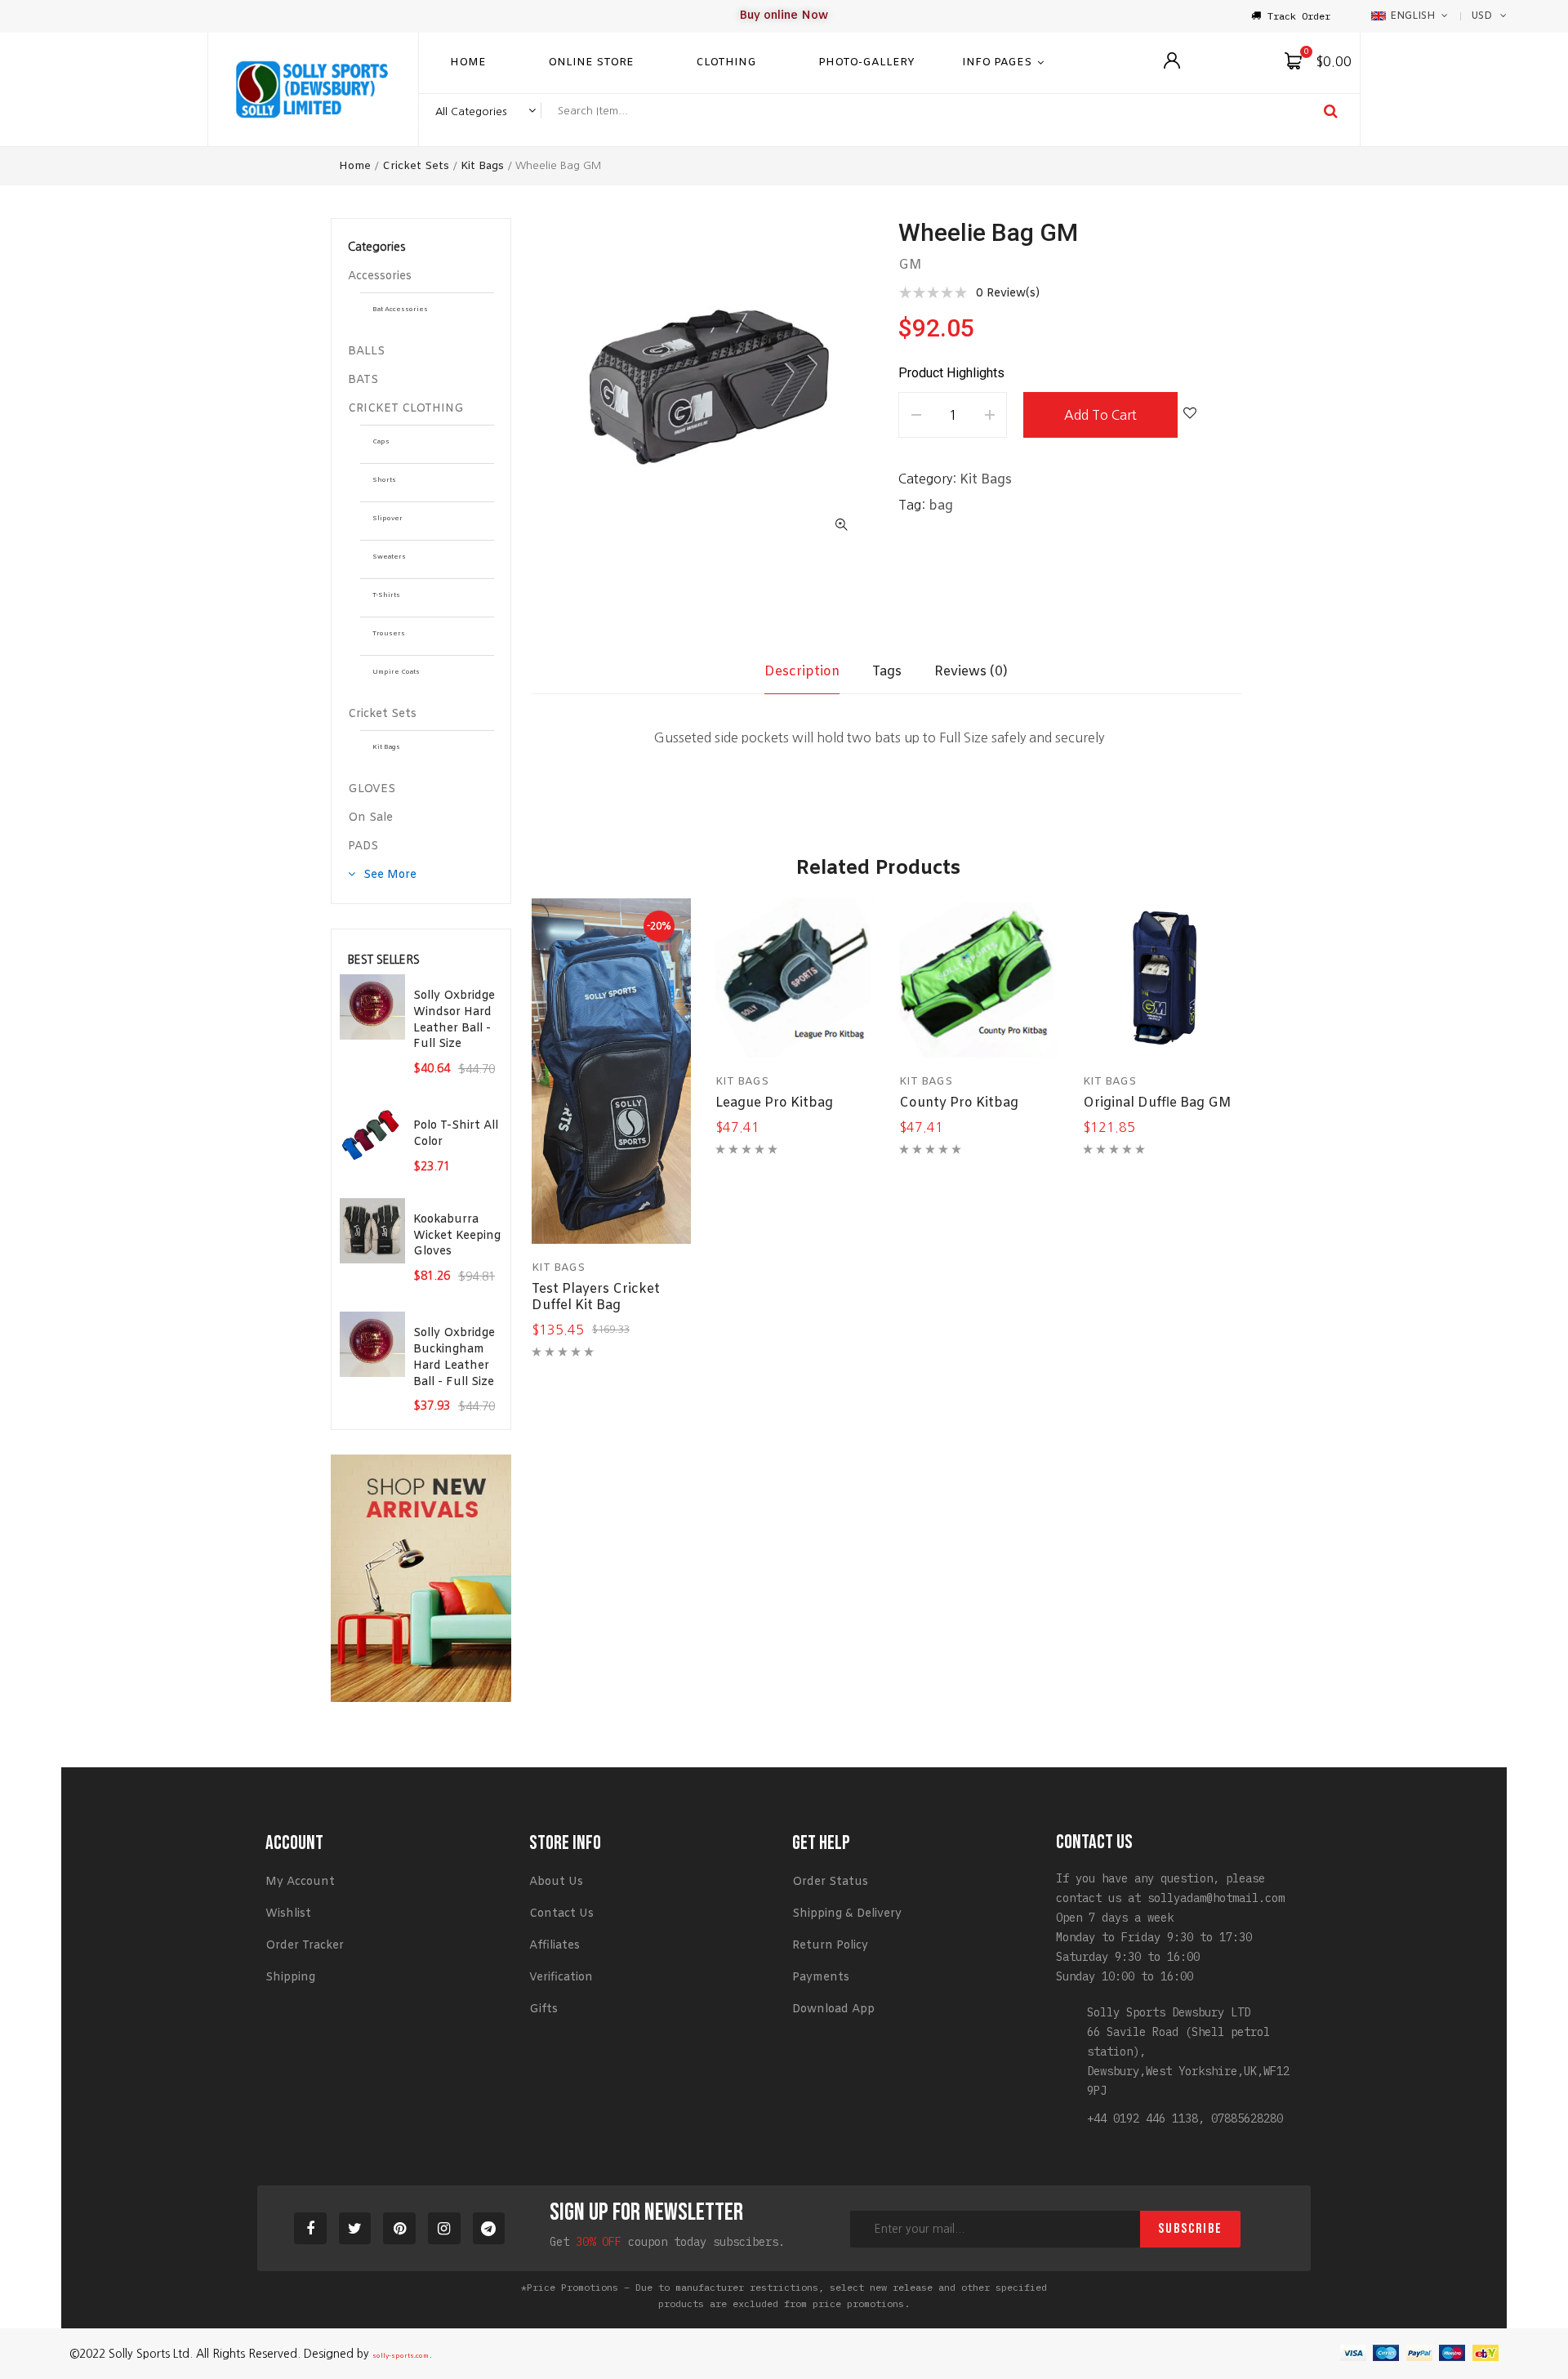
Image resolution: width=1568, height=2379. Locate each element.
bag (941, 506)
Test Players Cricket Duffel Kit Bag (596, 1297)
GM (910, 265)
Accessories (380, 276)
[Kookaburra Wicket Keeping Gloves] (372, 1231)
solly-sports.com (401, 2356)
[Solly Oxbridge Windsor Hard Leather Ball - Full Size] (372, 1007)
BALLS (366, 352)
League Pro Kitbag (774, 1103)
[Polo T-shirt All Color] (372, 1137)
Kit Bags (482, 166)
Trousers (389, 634)
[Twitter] (355, 2229)
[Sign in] (1172, 60)
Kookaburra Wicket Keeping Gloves (457, 1236)
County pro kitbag (959, 1103)
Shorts (384, 480)
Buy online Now (784, 16)
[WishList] (1190, 415)
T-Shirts (386, 595)
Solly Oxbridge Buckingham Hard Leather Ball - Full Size (454, 1357)
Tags (887, 672)
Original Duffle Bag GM (1157, 1103)
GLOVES (372, 789)
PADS (363, 846)
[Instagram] (444, 2229)
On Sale (370, 818)
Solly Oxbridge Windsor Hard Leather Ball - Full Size (454, 1020)
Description (802, 672)
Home (355, 166)
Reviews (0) (971, 672)
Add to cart (1100, 415)
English (1412, 16)
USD (1481, 16)
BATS (363, 380)
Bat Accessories (400, 310)
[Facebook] (310, 2229)
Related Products (878, 869)
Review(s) (1008, 294)
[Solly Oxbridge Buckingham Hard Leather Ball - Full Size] (372, 1344)
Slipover (388, 519)
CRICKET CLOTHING (406, 409)
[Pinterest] (399, 2229)
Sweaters (389, 557)
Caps (381, 442)
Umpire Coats (396, 672)
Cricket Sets (416, 166)
